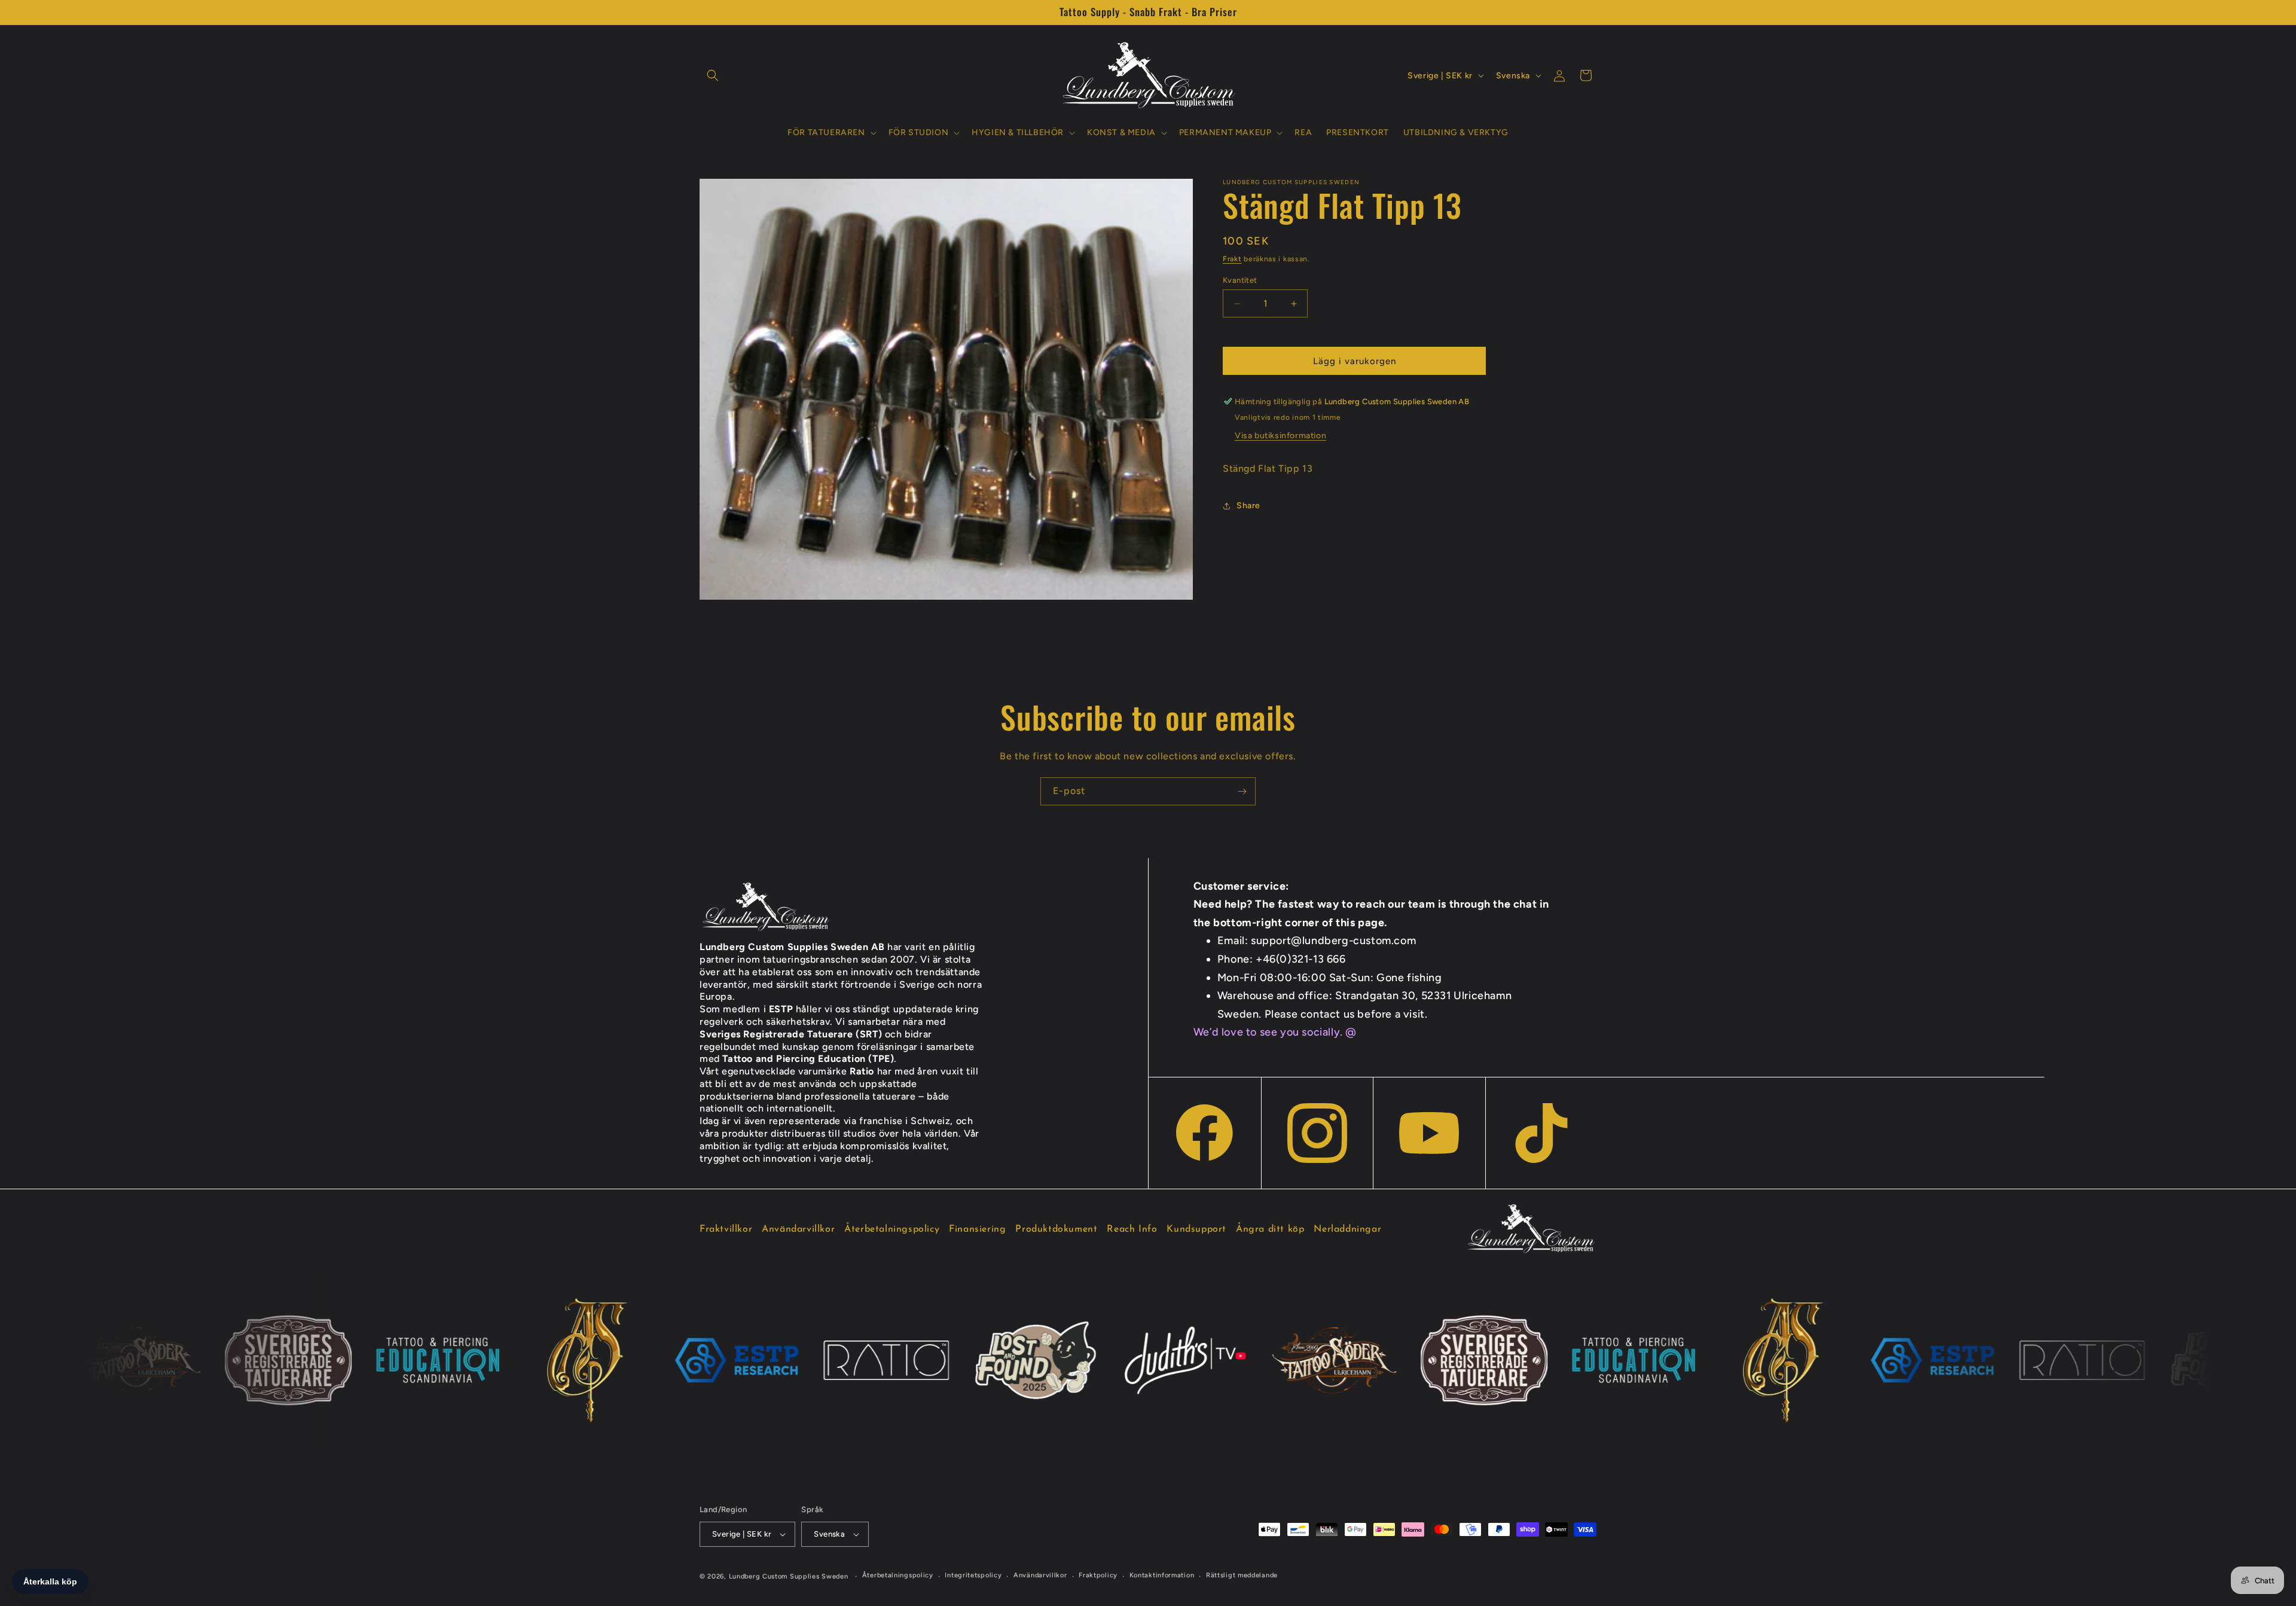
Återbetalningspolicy (892, 1229)
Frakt (1232, 259)
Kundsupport (1196, 1229)
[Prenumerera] (1242, 791)
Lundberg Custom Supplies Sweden (789, 1576)
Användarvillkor (798, 1229)
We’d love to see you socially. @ (1275, 1032)
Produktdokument (1056, 1229)
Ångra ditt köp (1270, 1229)
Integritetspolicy (973, 1575)
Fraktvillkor (726, 1229)
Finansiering (977, 1229)
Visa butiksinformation (1280, 436)
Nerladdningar (1347, 1229)
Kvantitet (1240, 280)
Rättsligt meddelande (1242, 1575)
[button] (713, 75)
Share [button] (1248, 506)
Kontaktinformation (1162, 1575)
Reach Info (1132, 1229)
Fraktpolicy (1098, 1575)
